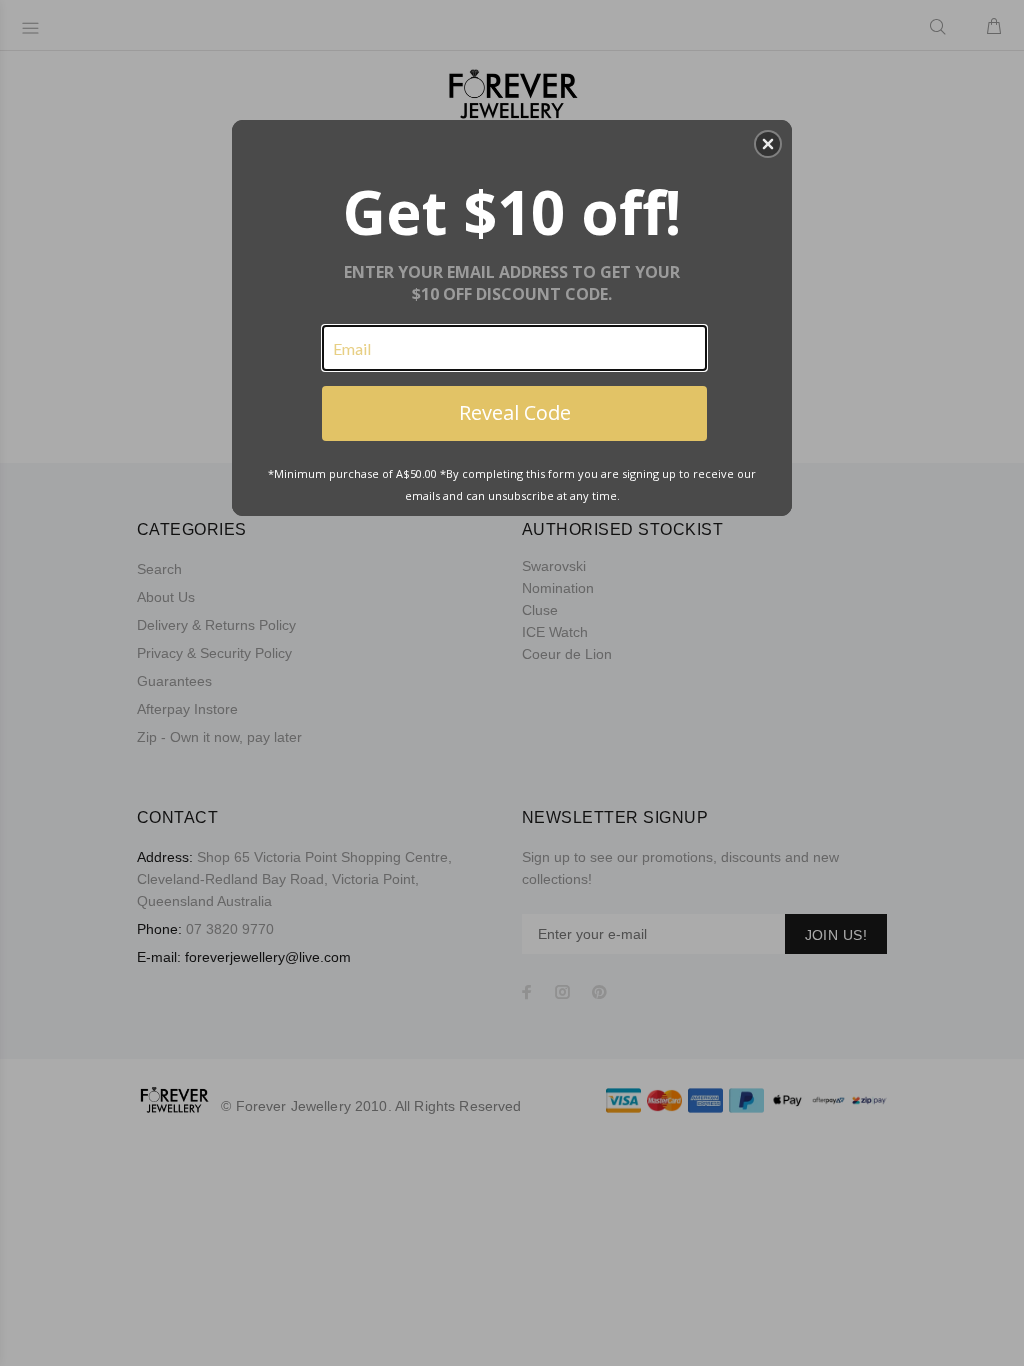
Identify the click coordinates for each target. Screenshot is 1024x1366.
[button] (768, 144)
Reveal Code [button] (515, 412)
